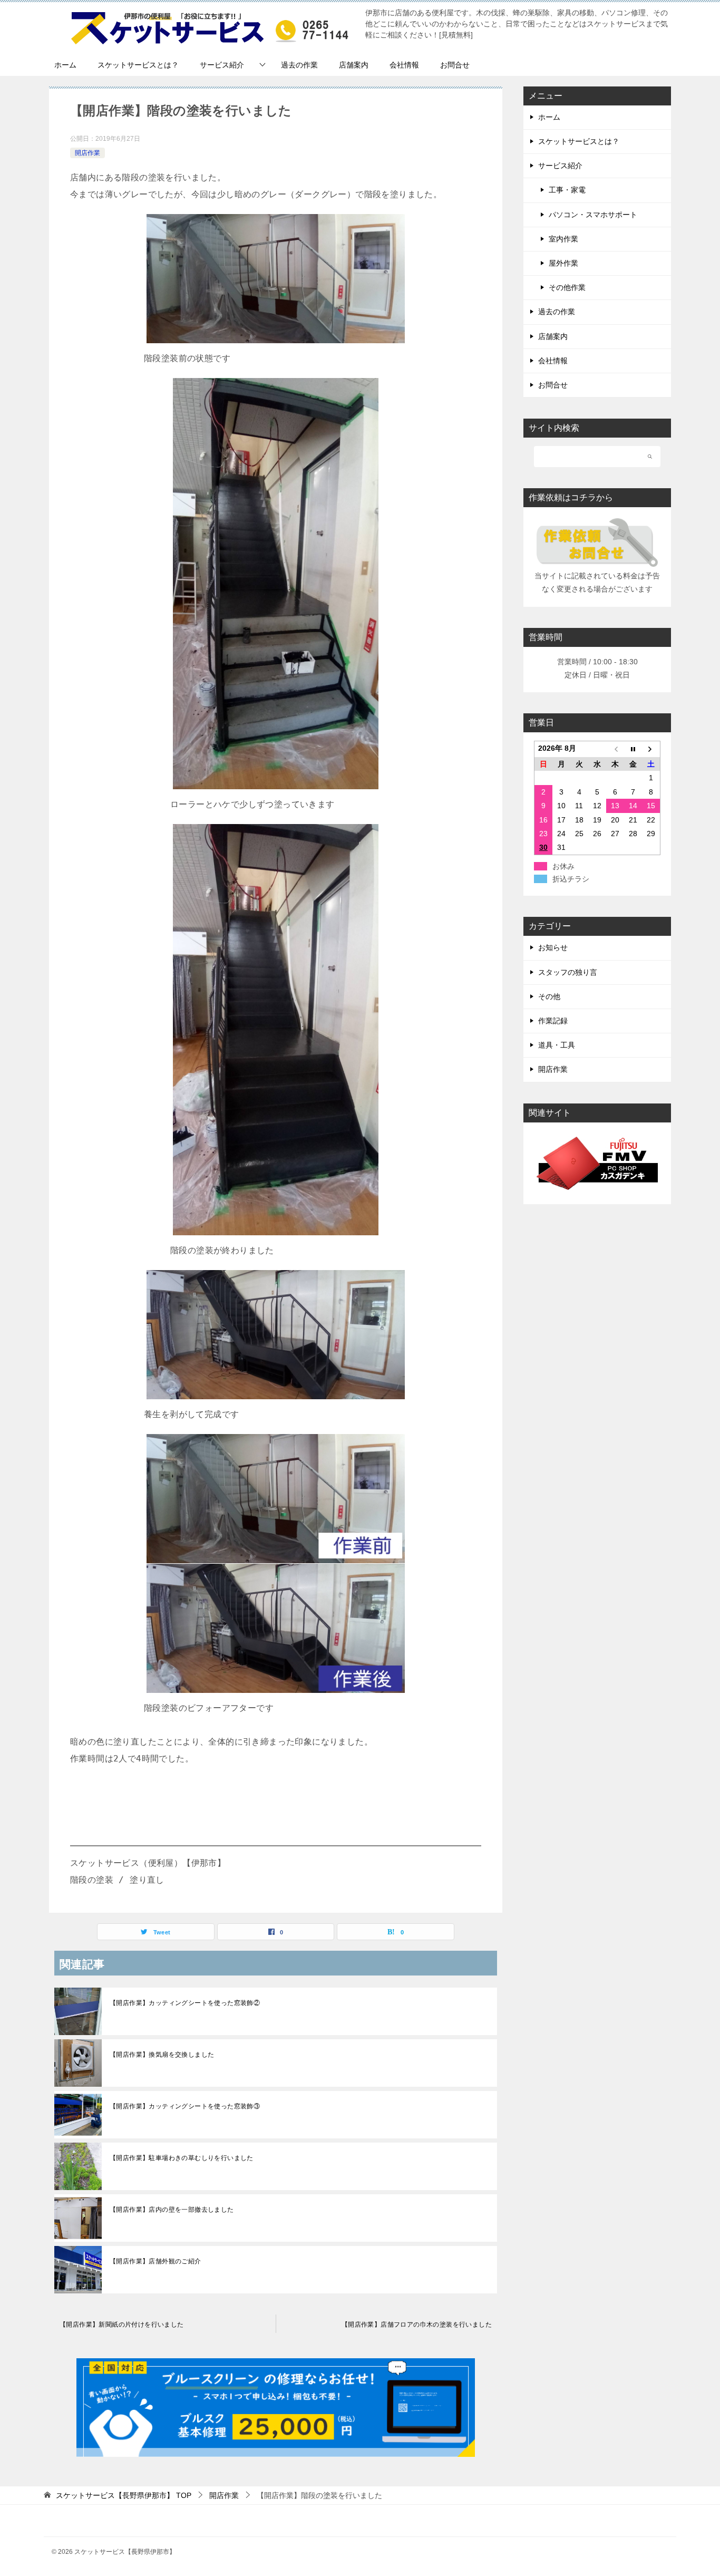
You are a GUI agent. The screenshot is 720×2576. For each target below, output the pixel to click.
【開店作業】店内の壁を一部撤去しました (172, 2210)
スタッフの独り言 (568, 972)
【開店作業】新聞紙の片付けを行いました (122, 2325)
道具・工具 (557, 1045)
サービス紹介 (222, 65)
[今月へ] (633, 749)
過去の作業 (299, 65)
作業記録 (553, 1021)
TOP (124, 2495)
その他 (549, 996)
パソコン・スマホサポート (593, 215)
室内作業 (563, 239)
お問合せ (455, 65)
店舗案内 (354, 65)
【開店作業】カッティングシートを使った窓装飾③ (185, 2106)
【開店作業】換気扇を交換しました (162, 2055)
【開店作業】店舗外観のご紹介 (155, 2261)
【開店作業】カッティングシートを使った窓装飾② (185, 2003)
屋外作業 (563, 263)
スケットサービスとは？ (138, 65)
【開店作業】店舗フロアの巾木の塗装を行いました (417, 2325)
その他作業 (567, 287)
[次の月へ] (651, 749)
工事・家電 (567, 190)
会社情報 (404, 65)
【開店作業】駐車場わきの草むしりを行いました (182, 2158)
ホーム (65, 65)
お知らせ (553, 947)
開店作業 (87, 153)
